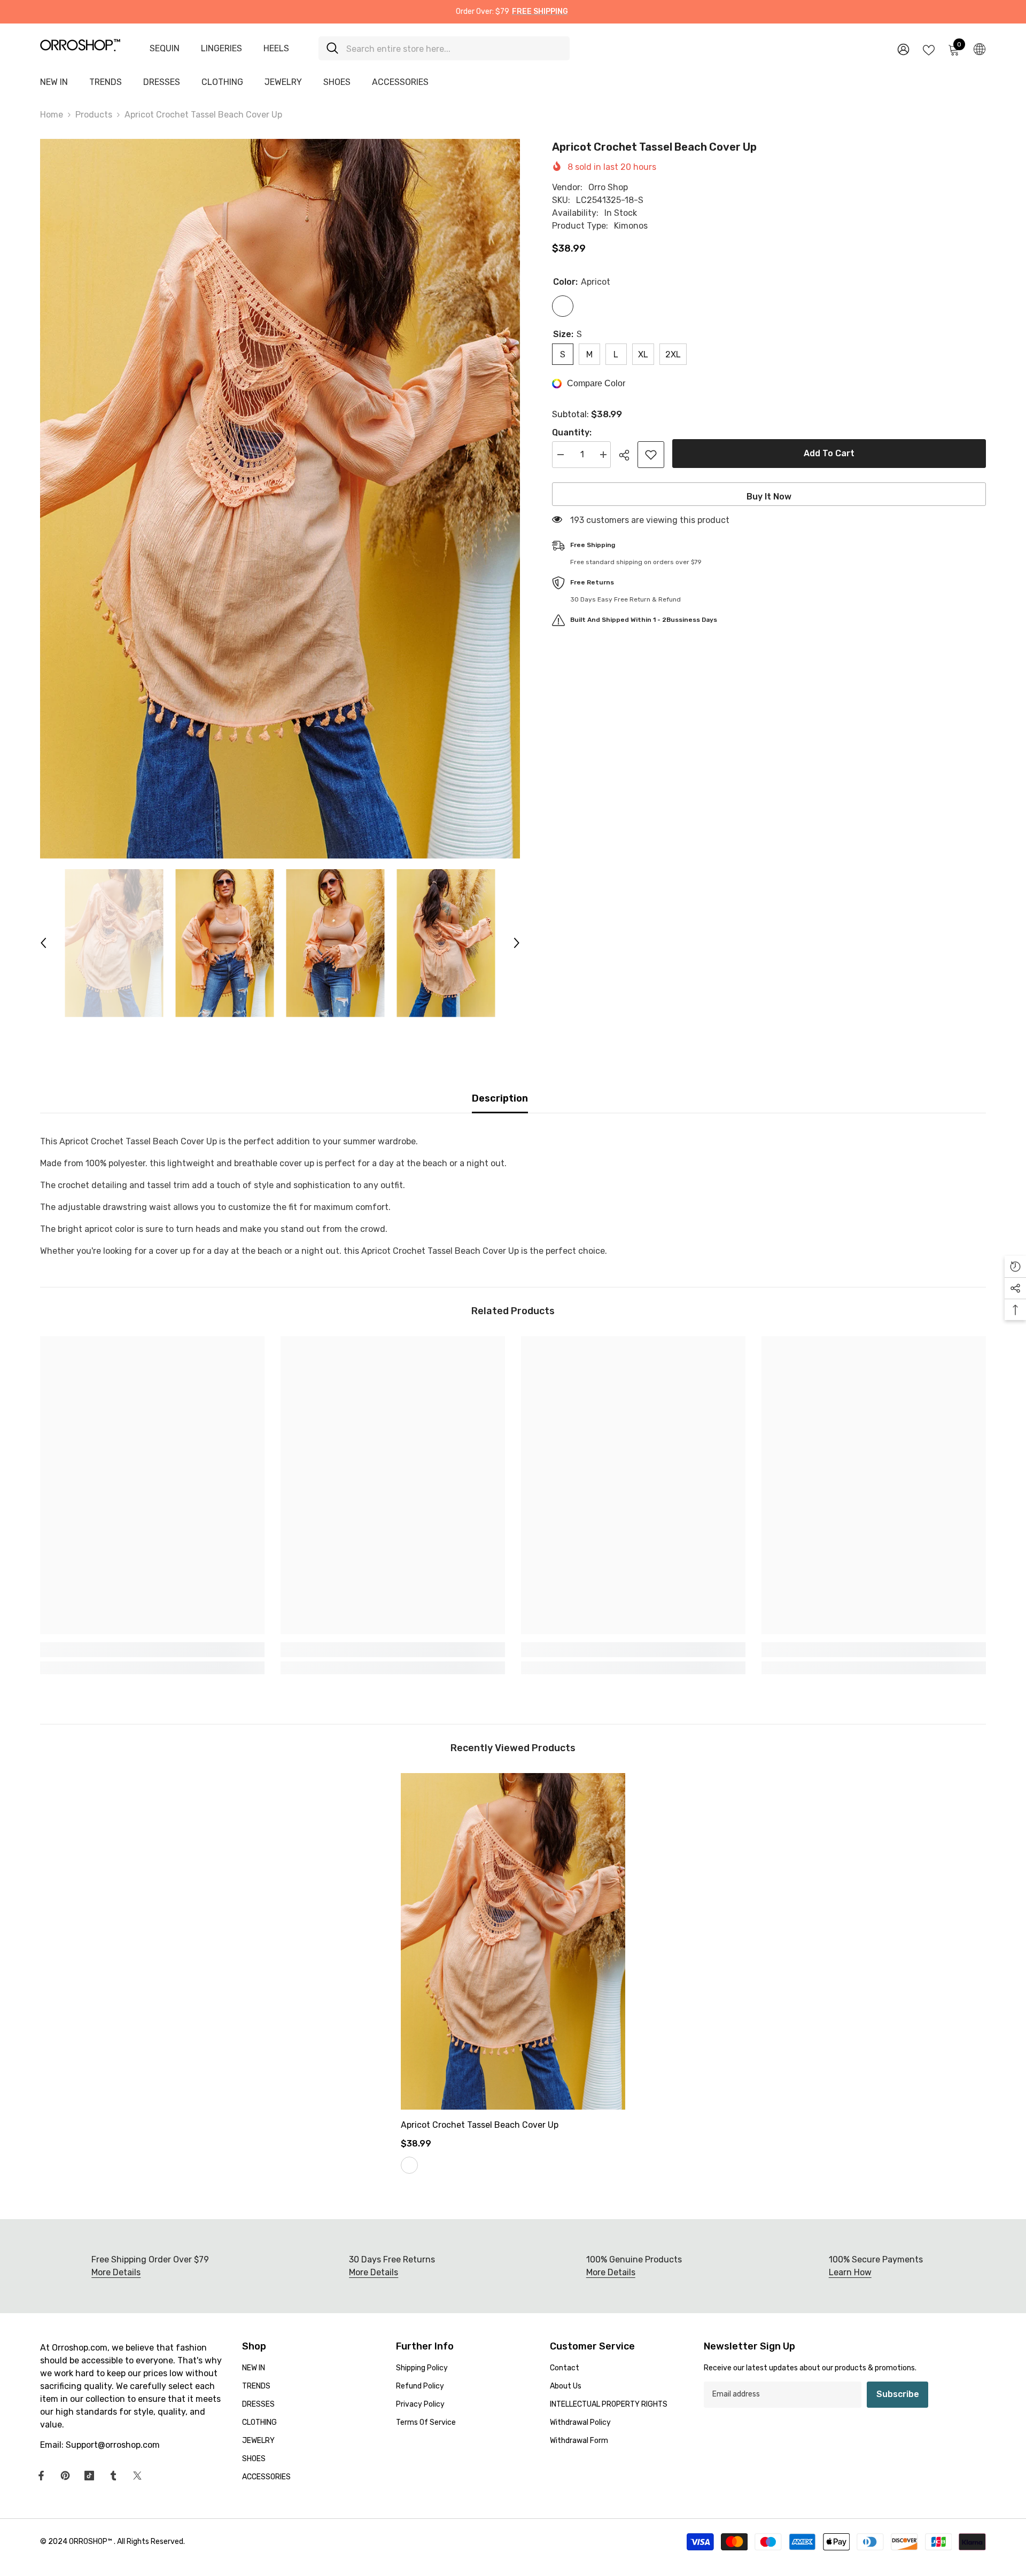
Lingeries (221, 48)
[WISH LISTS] (929, 49)
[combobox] (454, 48)
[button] (43, 943)
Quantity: (572, 432)
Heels (276, 48)
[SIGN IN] (903, 49)
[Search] (444, 48)
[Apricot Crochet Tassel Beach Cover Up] (513, 1941)
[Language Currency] (980, 49)
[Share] (628, 455)
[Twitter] (137, 2476)
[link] (152, 1650)
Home (52, 115)
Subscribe (898, 2394)
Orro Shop (608, 187)
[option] (280, 499)
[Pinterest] (65, 2476)
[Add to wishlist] (651, 455)
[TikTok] (89, 2476)
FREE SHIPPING (540, 11)
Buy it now (769, 497)
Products (94, 115)
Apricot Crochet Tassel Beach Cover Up (480, 2125)
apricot (409, 2165)
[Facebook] (41, 2476)
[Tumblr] (113, 2476)
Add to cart (832, 453)
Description (500, 1098)
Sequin (165, 48)
